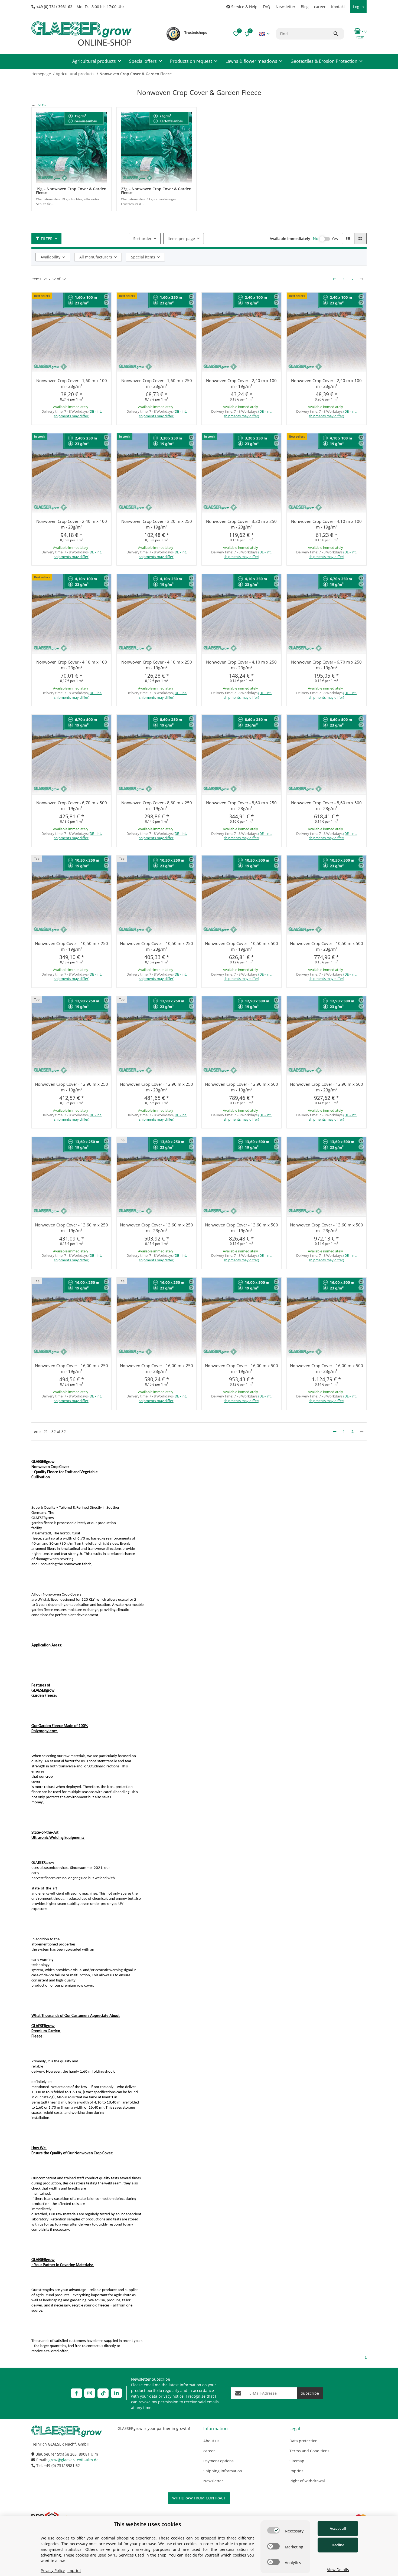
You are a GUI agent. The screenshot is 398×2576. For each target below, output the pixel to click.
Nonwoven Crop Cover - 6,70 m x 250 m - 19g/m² (326, 665)
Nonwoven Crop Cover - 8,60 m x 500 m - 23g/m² (326, 805)
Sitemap (297, 2461)
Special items (143, 257)
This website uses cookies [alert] (147, 2524)
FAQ (267, 7)
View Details (338, 2570)
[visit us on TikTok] (103, 2393)
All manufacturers (96, 257)
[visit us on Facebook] (76, 2393)
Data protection (304, 2441)
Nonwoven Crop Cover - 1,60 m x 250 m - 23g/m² (157, 383)
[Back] (335, 279)
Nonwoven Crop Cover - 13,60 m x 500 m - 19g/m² (242, 1228)
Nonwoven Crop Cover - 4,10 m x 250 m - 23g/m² (241, 665)
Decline (338, 2545)
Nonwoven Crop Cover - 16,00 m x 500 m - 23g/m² (327, 1368)
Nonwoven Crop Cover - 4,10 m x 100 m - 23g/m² (72, 665)
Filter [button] (47, 239)
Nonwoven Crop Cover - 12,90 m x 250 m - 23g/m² (156, 1087)
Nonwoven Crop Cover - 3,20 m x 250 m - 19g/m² (157, 524)
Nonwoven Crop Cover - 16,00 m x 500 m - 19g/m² (242, 1368)
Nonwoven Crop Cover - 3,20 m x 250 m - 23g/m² (241, 524)
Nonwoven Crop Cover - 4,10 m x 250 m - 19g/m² (157, 665)
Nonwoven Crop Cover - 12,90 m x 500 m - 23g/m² (327, 1087)
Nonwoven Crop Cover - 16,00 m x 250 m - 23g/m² (156, 1368)
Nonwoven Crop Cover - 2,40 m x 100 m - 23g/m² (326, 383)
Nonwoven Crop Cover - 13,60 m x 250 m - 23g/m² (156, 1228)
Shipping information (223, 2471)
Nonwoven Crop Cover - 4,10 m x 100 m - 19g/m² (326, 524)
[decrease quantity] (37, 427)
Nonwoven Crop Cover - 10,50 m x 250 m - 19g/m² (71, 946)
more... (41, 104)
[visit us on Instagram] (90, 2393)
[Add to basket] (88, 427)
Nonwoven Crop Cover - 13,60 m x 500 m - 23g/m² (327, 1228)
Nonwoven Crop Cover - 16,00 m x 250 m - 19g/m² (71, 1368)
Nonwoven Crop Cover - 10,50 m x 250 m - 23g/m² (156, 946)
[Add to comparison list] (106, 297)
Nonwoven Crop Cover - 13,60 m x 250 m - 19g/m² (71, 1228)
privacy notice (171, 2396)
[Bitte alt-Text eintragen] (173, 34)
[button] (242, 7)
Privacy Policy (53, 2570)
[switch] (273, 2530)
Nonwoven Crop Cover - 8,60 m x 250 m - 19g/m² (157, 805)
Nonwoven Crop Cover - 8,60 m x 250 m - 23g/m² (241, 805)
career (320, 7)
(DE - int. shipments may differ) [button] (78, 414)
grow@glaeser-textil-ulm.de (74, 2460)
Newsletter (286, 7)
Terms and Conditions (309, 2451)
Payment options (218, 2461)
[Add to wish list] (106, 303)
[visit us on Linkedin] (116, 2393)
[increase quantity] (58, 427)
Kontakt (338, 7)
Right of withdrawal (307, 2481)
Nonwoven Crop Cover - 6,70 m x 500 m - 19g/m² (72, 805)
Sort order (142, 239)
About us (211, 2441)
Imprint (74, 2570)
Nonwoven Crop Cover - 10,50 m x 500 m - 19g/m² (242, 946)
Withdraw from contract (199, 2498)
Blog (305, 7)
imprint (296, 2471)
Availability (50, 257)
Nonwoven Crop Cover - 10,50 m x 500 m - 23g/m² (327, 946)
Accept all (338, 2528)
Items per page (181, 239)
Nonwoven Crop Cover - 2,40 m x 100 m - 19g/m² (241, 383)
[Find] (338, 34)
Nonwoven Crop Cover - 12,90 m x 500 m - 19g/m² (242, 1087)
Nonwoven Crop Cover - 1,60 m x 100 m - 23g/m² (72, 383)
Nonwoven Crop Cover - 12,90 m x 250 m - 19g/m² (71, 1087)
